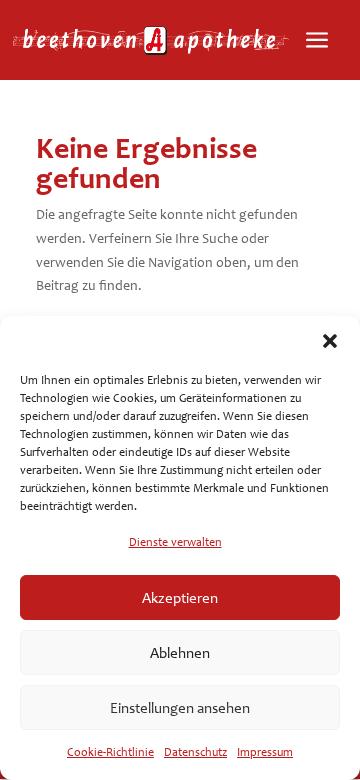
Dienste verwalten (175, 542)
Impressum (265, 752)
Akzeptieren (180, 598)
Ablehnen (180, 653)
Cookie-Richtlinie (110, 752)
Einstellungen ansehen (180, 708)
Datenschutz (195, 752)
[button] (330, 341)
